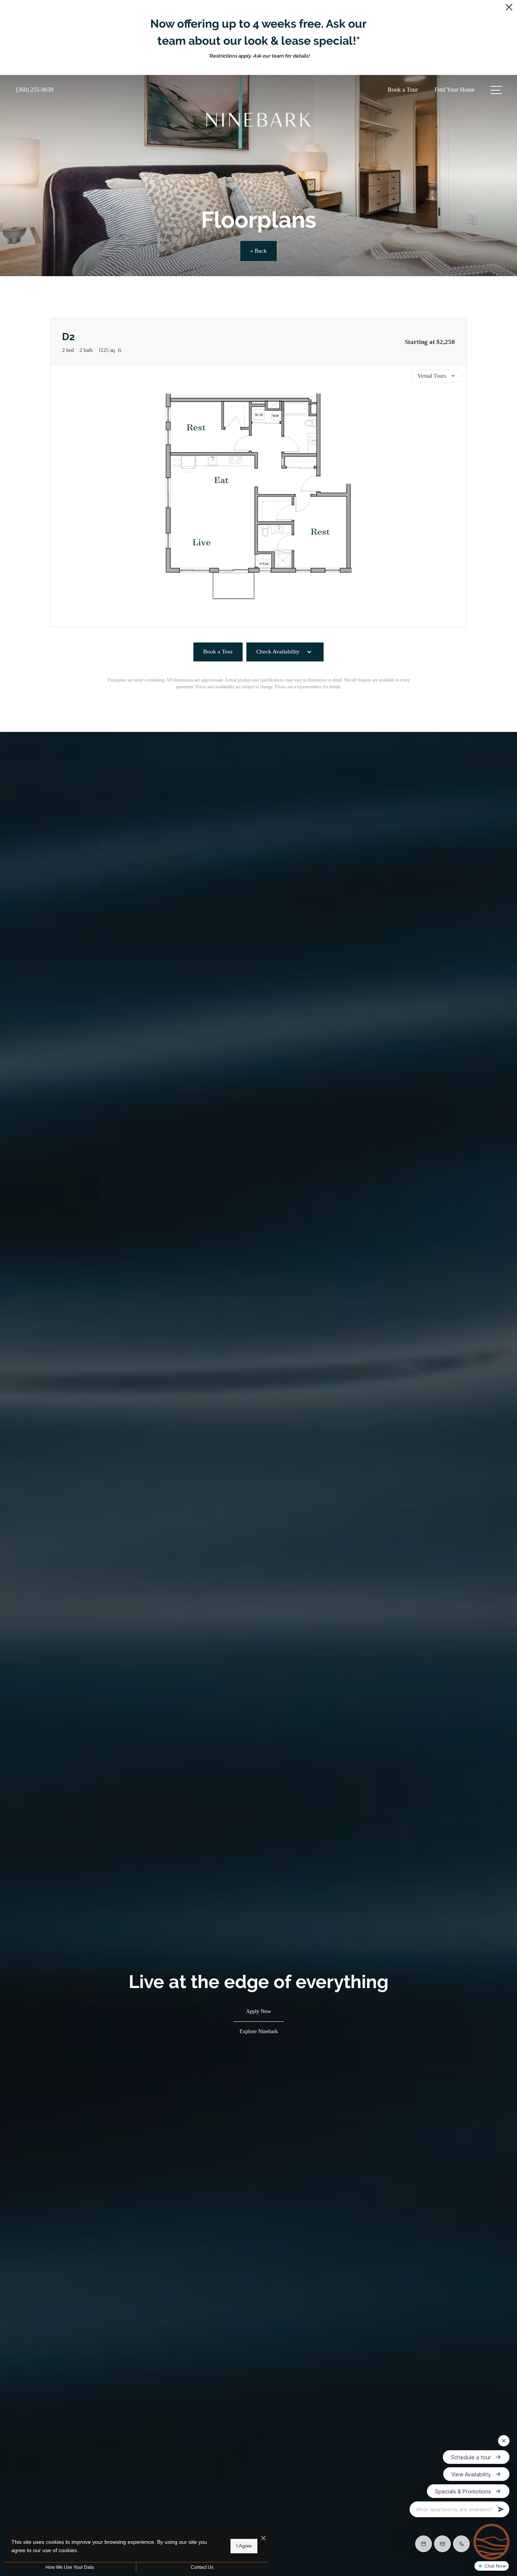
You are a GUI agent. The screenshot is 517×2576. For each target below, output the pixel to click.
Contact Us (202, 2567)
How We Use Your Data (70, 2567)
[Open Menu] (496, 90)
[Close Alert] (509, 9)
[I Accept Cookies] (263, 2539)
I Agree (244, 2546)
